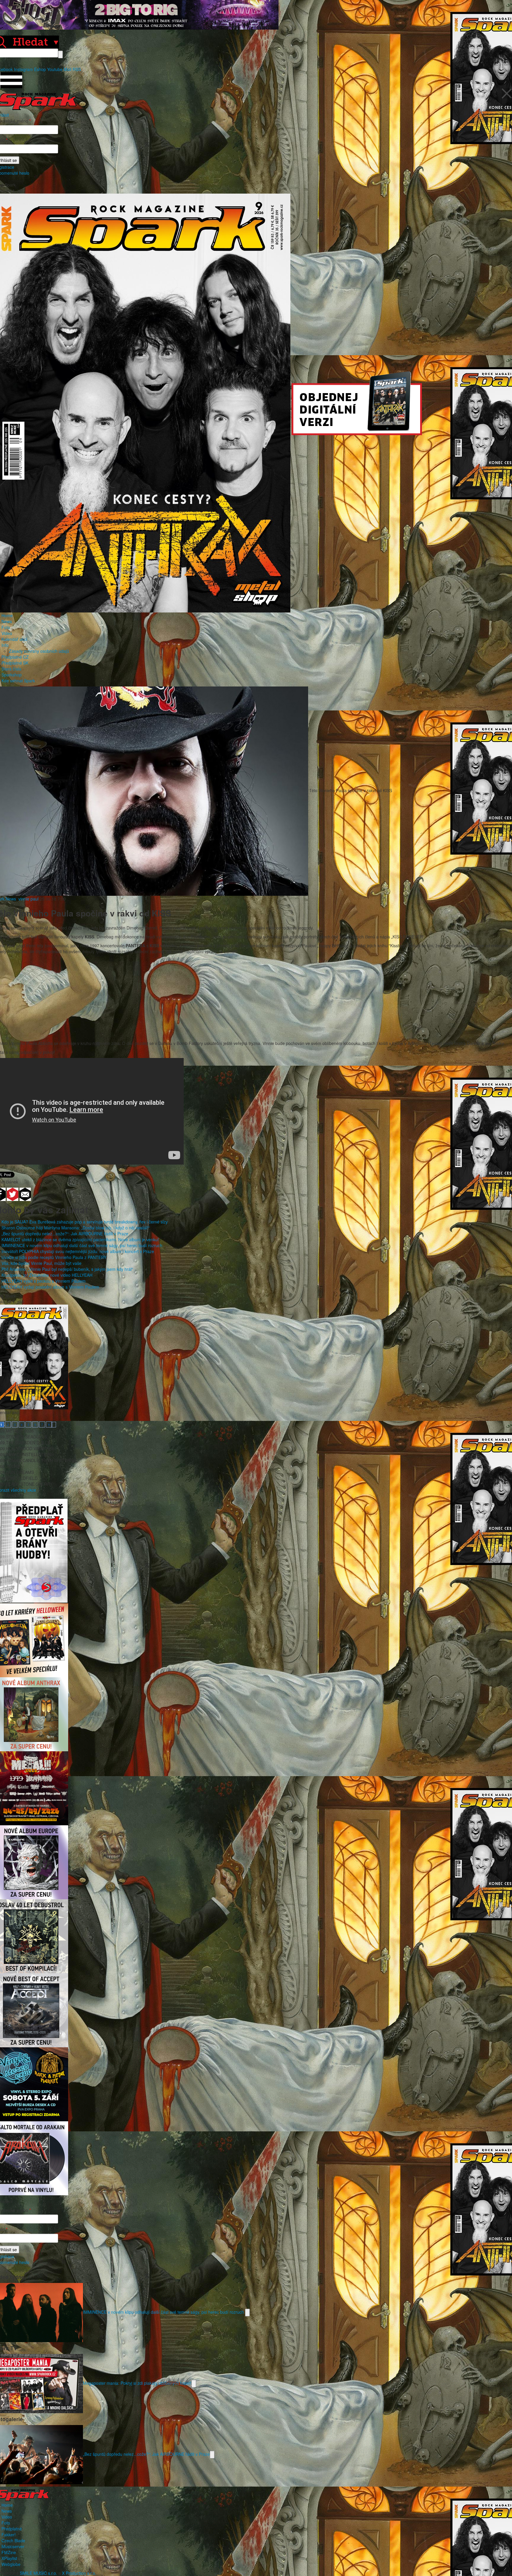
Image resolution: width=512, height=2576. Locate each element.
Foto (6, 627)
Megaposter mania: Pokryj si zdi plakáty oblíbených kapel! (137, 2383)
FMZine (9, 2552)
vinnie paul (28, 899)
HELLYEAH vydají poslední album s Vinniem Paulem (50, 1287)
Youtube (55, 69)
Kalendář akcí (14, 639)
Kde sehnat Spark (18, 681)
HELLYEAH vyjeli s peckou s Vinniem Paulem (44, 1281)
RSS (77, 69)
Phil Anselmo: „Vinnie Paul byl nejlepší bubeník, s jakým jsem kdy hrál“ (67, 1269)
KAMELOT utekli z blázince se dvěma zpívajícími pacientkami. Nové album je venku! (80, 1239)
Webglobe (11, 2564)
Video (7, 633)
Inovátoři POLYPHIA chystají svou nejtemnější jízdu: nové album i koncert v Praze (78, 1251)
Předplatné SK (15, 663)
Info (5, 645)
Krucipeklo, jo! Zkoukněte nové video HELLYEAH (47, 1275)
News (7, 621)
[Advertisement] (253, 999)
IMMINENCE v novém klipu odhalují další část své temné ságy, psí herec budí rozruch (82, 1245)
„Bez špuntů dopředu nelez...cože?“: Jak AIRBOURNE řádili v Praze (65, 1234)
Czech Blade (13, 2540)
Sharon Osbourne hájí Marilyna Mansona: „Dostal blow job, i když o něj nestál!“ (76, 1228)
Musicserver (13, 2546)
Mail (68, 69)
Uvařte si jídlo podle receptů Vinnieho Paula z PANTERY (54, 1257)
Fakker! (9, 2535)
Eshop (40, 69)
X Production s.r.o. (79, 2573)
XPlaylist (9, 2558)
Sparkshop (12, 675)
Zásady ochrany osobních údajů (39, 651)
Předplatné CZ (15, 657)
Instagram (23, 69)
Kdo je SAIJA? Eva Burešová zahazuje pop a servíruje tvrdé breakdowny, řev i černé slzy (85, 1222)
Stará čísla (11, 669)
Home (7, 615)
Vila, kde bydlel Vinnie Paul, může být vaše (41, 1263)
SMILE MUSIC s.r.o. (39, 2573)
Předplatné (12, 2529)
